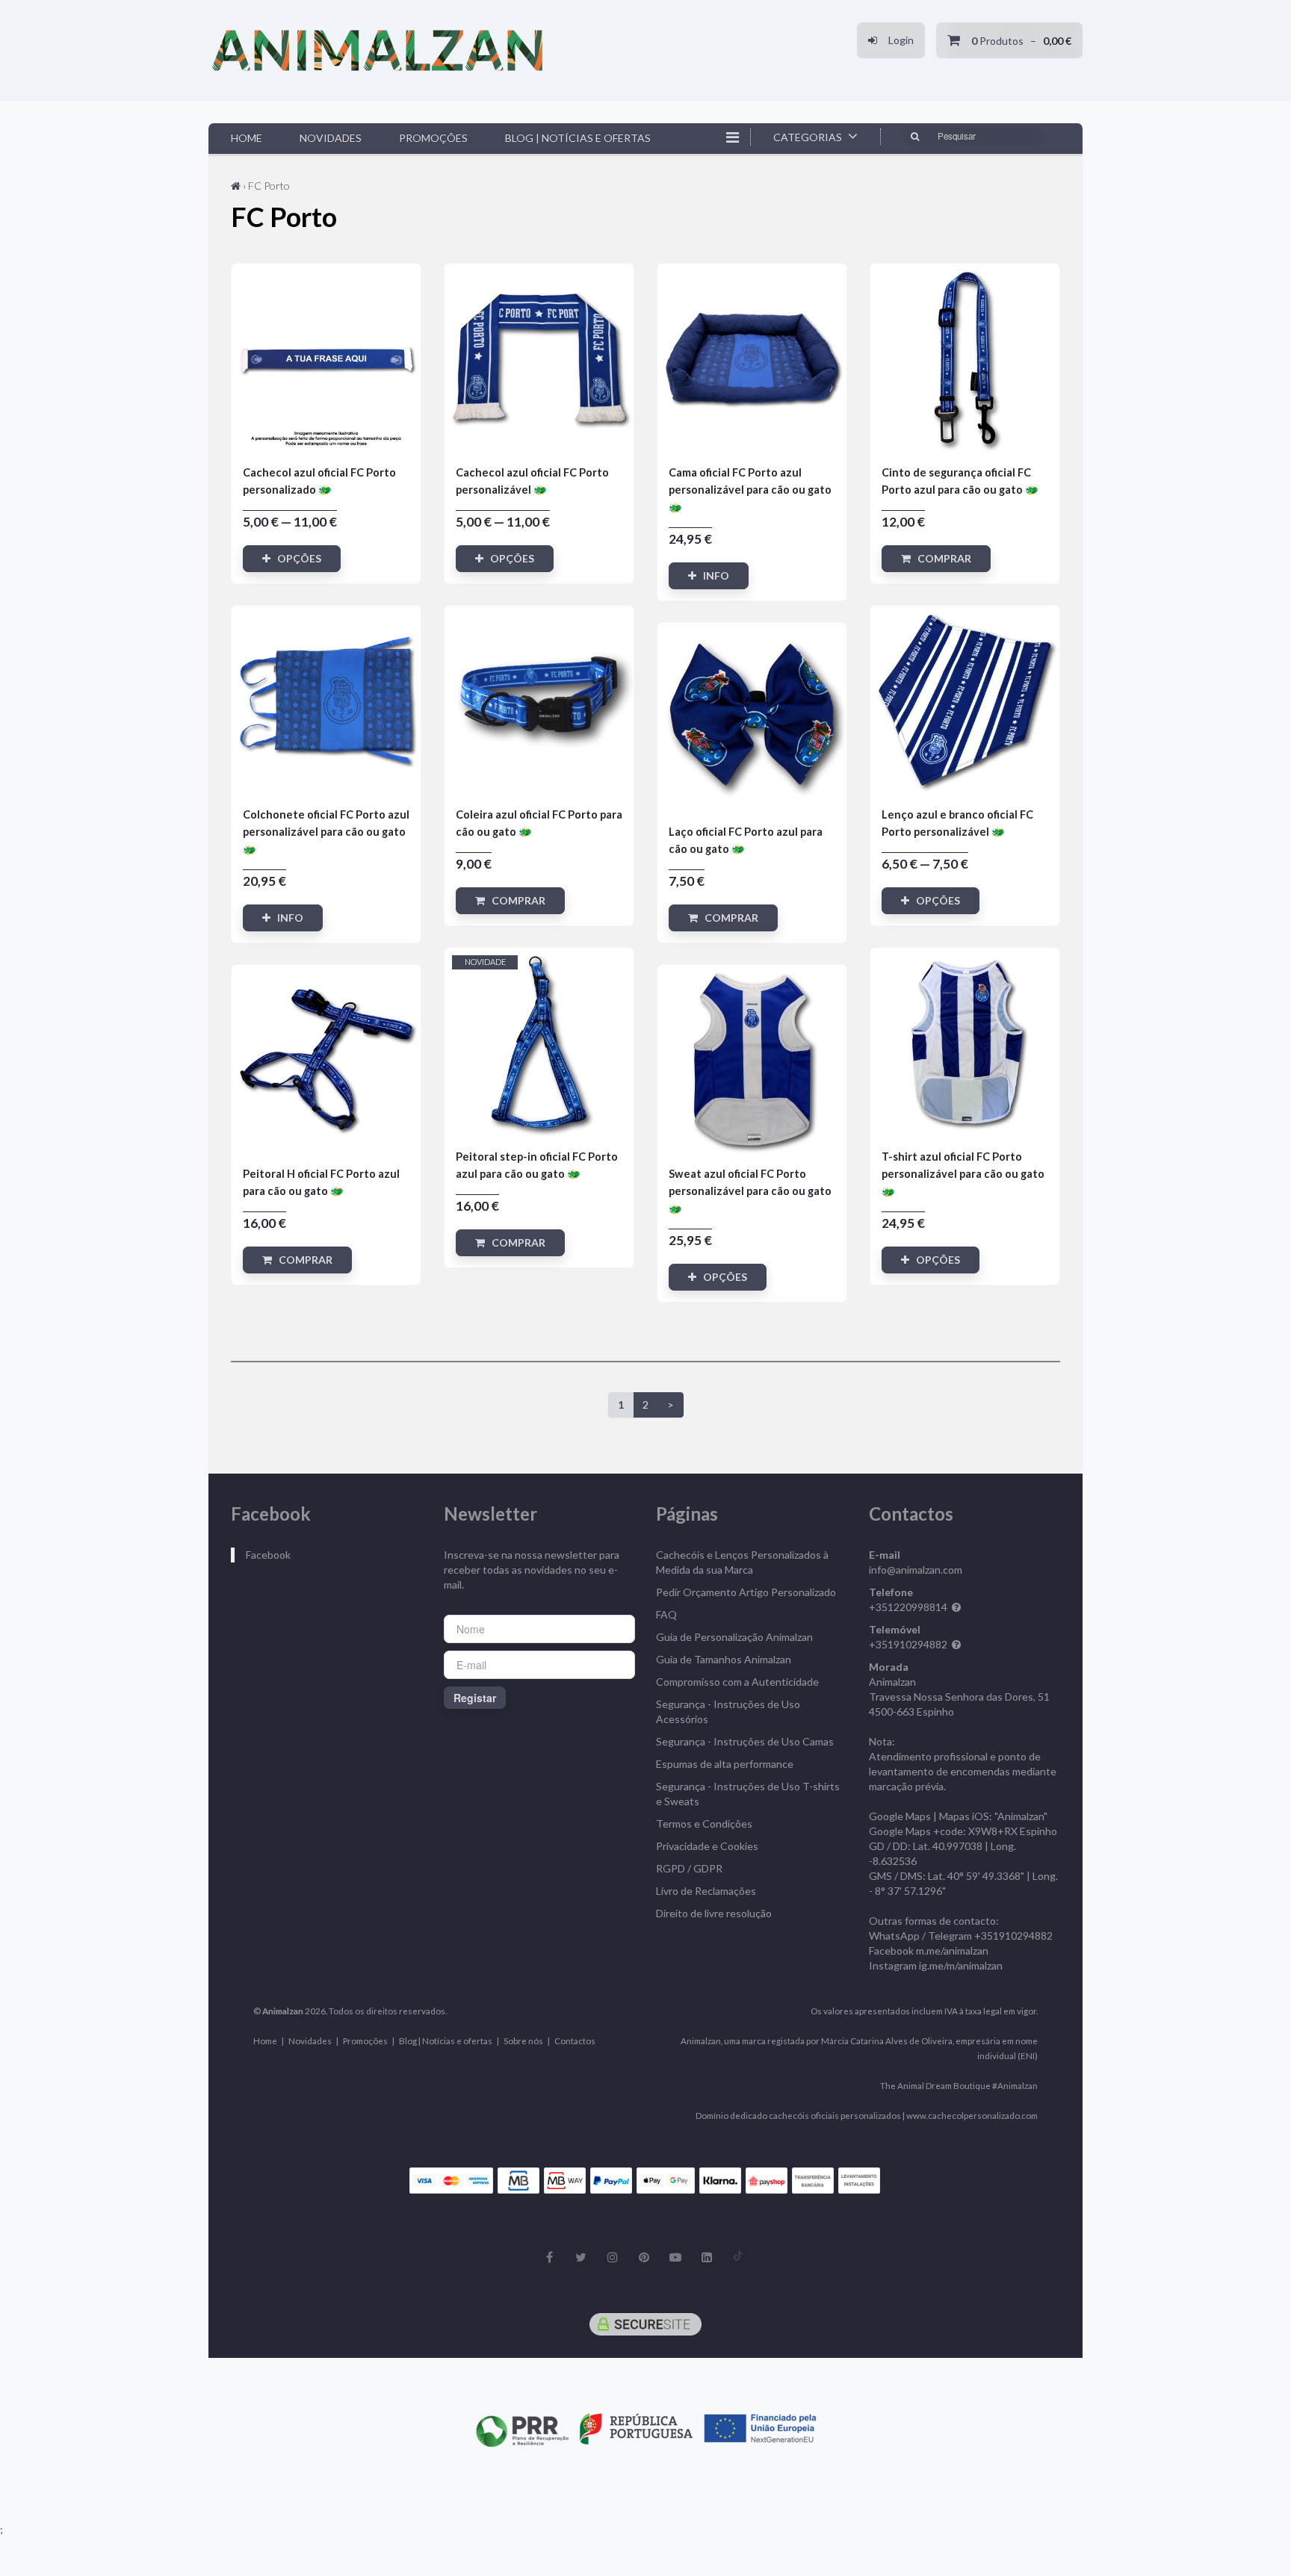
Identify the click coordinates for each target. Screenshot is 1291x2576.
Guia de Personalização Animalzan (734, 1637)
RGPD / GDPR (689, 1868)
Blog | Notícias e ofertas (578, 138)
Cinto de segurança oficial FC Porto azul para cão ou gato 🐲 (965, 358)
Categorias (809, 137)
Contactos (575, 2040)
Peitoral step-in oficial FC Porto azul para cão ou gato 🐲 (539, 1042)
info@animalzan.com (916, 1570)
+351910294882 (908, 1644)
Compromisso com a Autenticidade (737, 1682)
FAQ (666, 1614)
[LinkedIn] (707, 2257)
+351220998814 (908, 1607)
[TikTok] (738, 2257)
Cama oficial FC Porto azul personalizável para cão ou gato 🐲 (752, 358)
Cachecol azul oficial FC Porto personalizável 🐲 (539, 358)
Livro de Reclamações (706, 1891)
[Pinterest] (644, 2257)
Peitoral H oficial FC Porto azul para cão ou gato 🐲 (326, 1059)
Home (247, 138)
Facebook (268, 1555)
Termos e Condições (704, 1824)
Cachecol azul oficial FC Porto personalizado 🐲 (326, 358)
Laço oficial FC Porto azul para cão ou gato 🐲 (752, 717)
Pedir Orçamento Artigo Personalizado (746, 1592)
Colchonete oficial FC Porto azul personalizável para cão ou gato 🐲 (326, 700)
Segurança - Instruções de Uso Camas (745, 1741)
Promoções (433, 138)
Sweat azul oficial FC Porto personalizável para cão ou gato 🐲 (752, 1059)
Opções (296, 558)
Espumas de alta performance (725, 1764)
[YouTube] (675, 2257)
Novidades (331, 138)
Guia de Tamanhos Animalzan (724, 1659)
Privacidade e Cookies (707, 1846)
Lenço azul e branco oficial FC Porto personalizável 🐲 (965, 700)
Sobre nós (523, 2040)
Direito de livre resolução (714, 1913)
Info (713, 575)
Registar (475, 1698)
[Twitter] (581, 2257)
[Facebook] (550, 2257)
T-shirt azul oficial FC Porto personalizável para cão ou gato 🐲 (965, 1042)
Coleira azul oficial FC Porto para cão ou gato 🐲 (539, 700)
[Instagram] (613, 2257)
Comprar (941, 558)
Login (895, 40)
